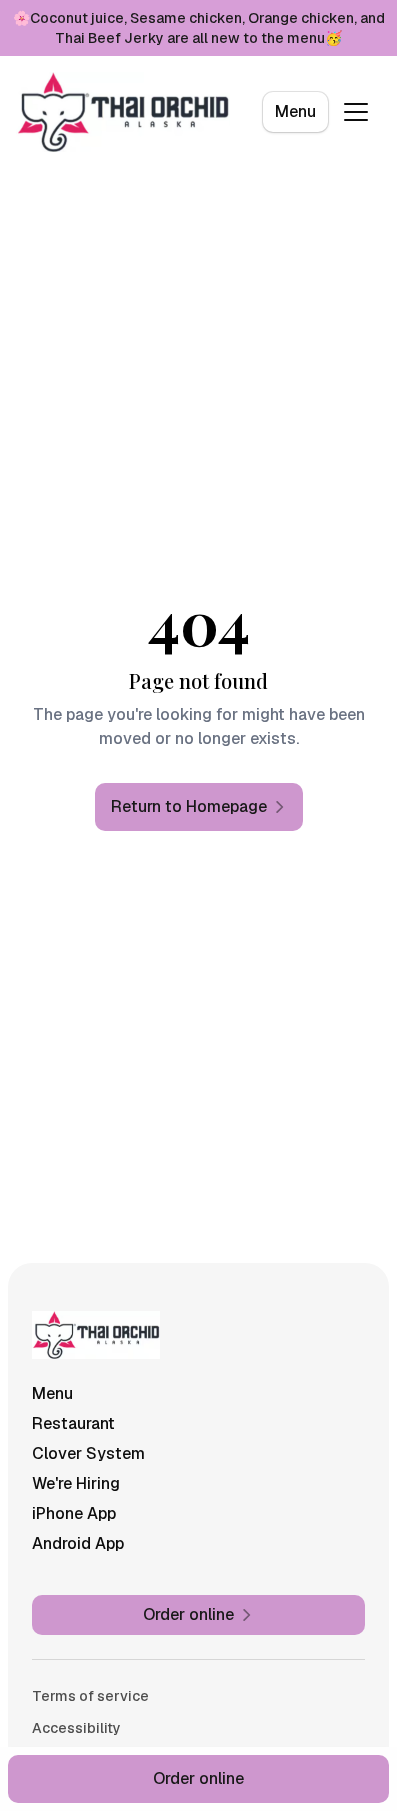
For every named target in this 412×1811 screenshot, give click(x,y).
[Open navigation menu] (356, 112)
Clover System (88, 1453)
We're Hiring (76, 1483)
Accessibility (76, 1728)
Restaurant (73, 1423)
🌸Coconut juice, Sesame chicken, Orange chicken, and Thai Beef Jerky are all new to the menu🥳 (199, 28)
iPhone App (74, 1513)
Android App (78, 1543)
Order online (198, 1778)
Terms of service (90, 1696)
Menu (295, 111)
